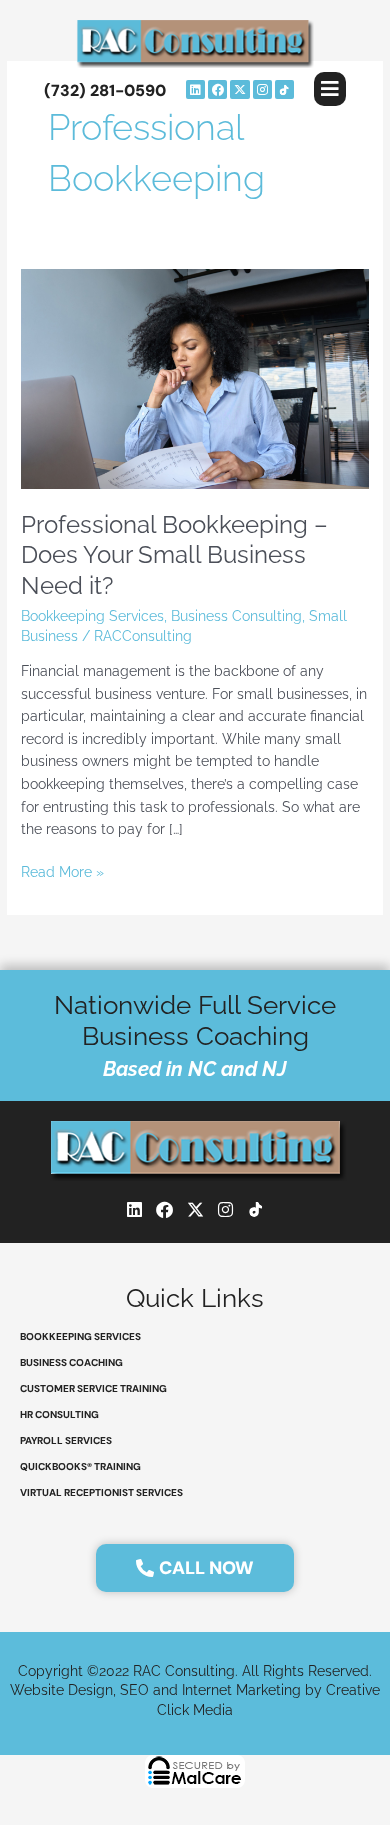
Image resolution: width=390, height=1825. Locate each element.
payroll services (66, 1440)
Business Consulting (236, 616)
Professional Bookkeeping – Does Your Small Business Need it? (174, 556)
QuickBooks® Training (80, 1466)
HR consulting (59, 1414)
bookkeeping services (80, 1336)
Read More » (62, 870)
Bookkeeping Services (92, 616)
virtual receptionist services (101, 1492)
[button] (330, 89)
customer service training (93, 1388)
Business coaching (71, 1362)
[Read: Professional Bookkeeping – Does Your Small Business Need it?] (195, 378)
